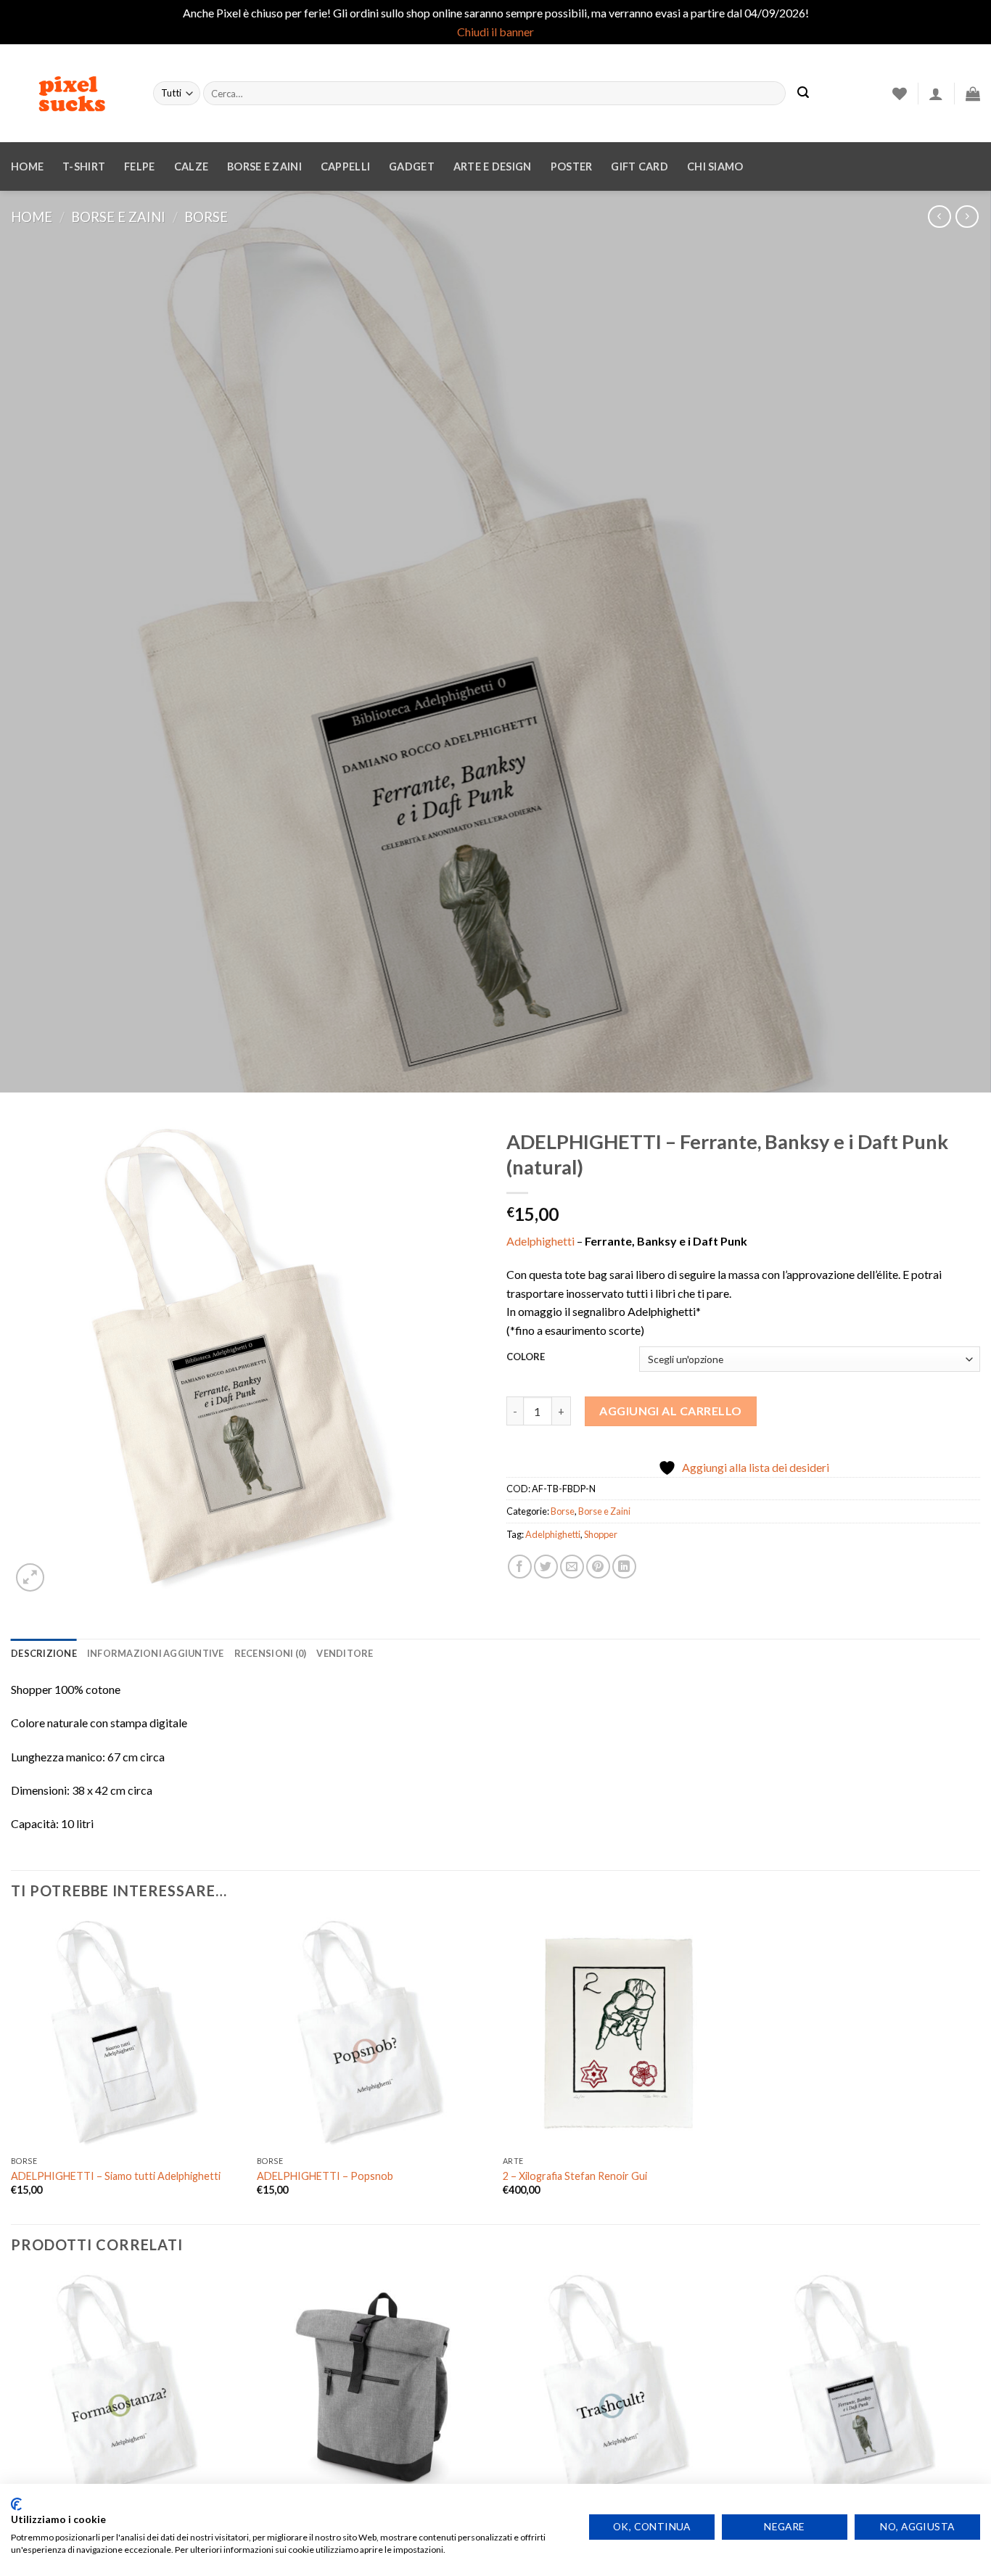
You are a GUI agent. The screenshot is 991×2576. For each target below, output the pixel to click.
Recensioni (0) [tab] (271, 1653)
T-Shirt (84, 166)
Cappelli (345, 166)
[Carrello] (973, 94)
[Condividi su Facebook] (520, 1567)
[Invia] (803, 94)
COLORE (526, 1357)
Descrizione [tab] (44, 1653)
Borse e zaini (264, 166)
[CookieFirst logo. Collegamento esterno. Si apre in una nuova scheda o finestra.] (16, 2504)
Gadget (412, 166)
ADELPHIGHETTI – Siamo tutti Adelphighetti (116, 2176)
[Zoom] (30, 1577)
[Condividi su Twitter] (546, 1567)
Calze (191, 166)
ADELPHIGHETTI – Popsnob (325, 2176)
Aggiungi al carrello (671, 1411)
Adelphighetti (540, 1241)
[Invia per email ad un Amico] (572, 1567)
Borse (206, 217)
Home (27, 166)
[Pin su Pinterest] (598, 1567)
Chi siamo (715, 166)
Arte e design (493, 166)
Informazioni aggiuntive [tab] (156, 1653)
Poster (572, 166)
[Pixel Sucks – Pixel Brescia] (71, 94)
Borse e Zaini (118, 217)
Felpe (139, 166)
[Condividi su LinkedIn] (624, 1567)
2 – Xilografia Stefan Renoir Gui (575, 2176)
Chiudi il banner (495, 32)
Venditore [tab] (345, 1653)
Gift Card (640, 166)
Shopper (601, 1534)
